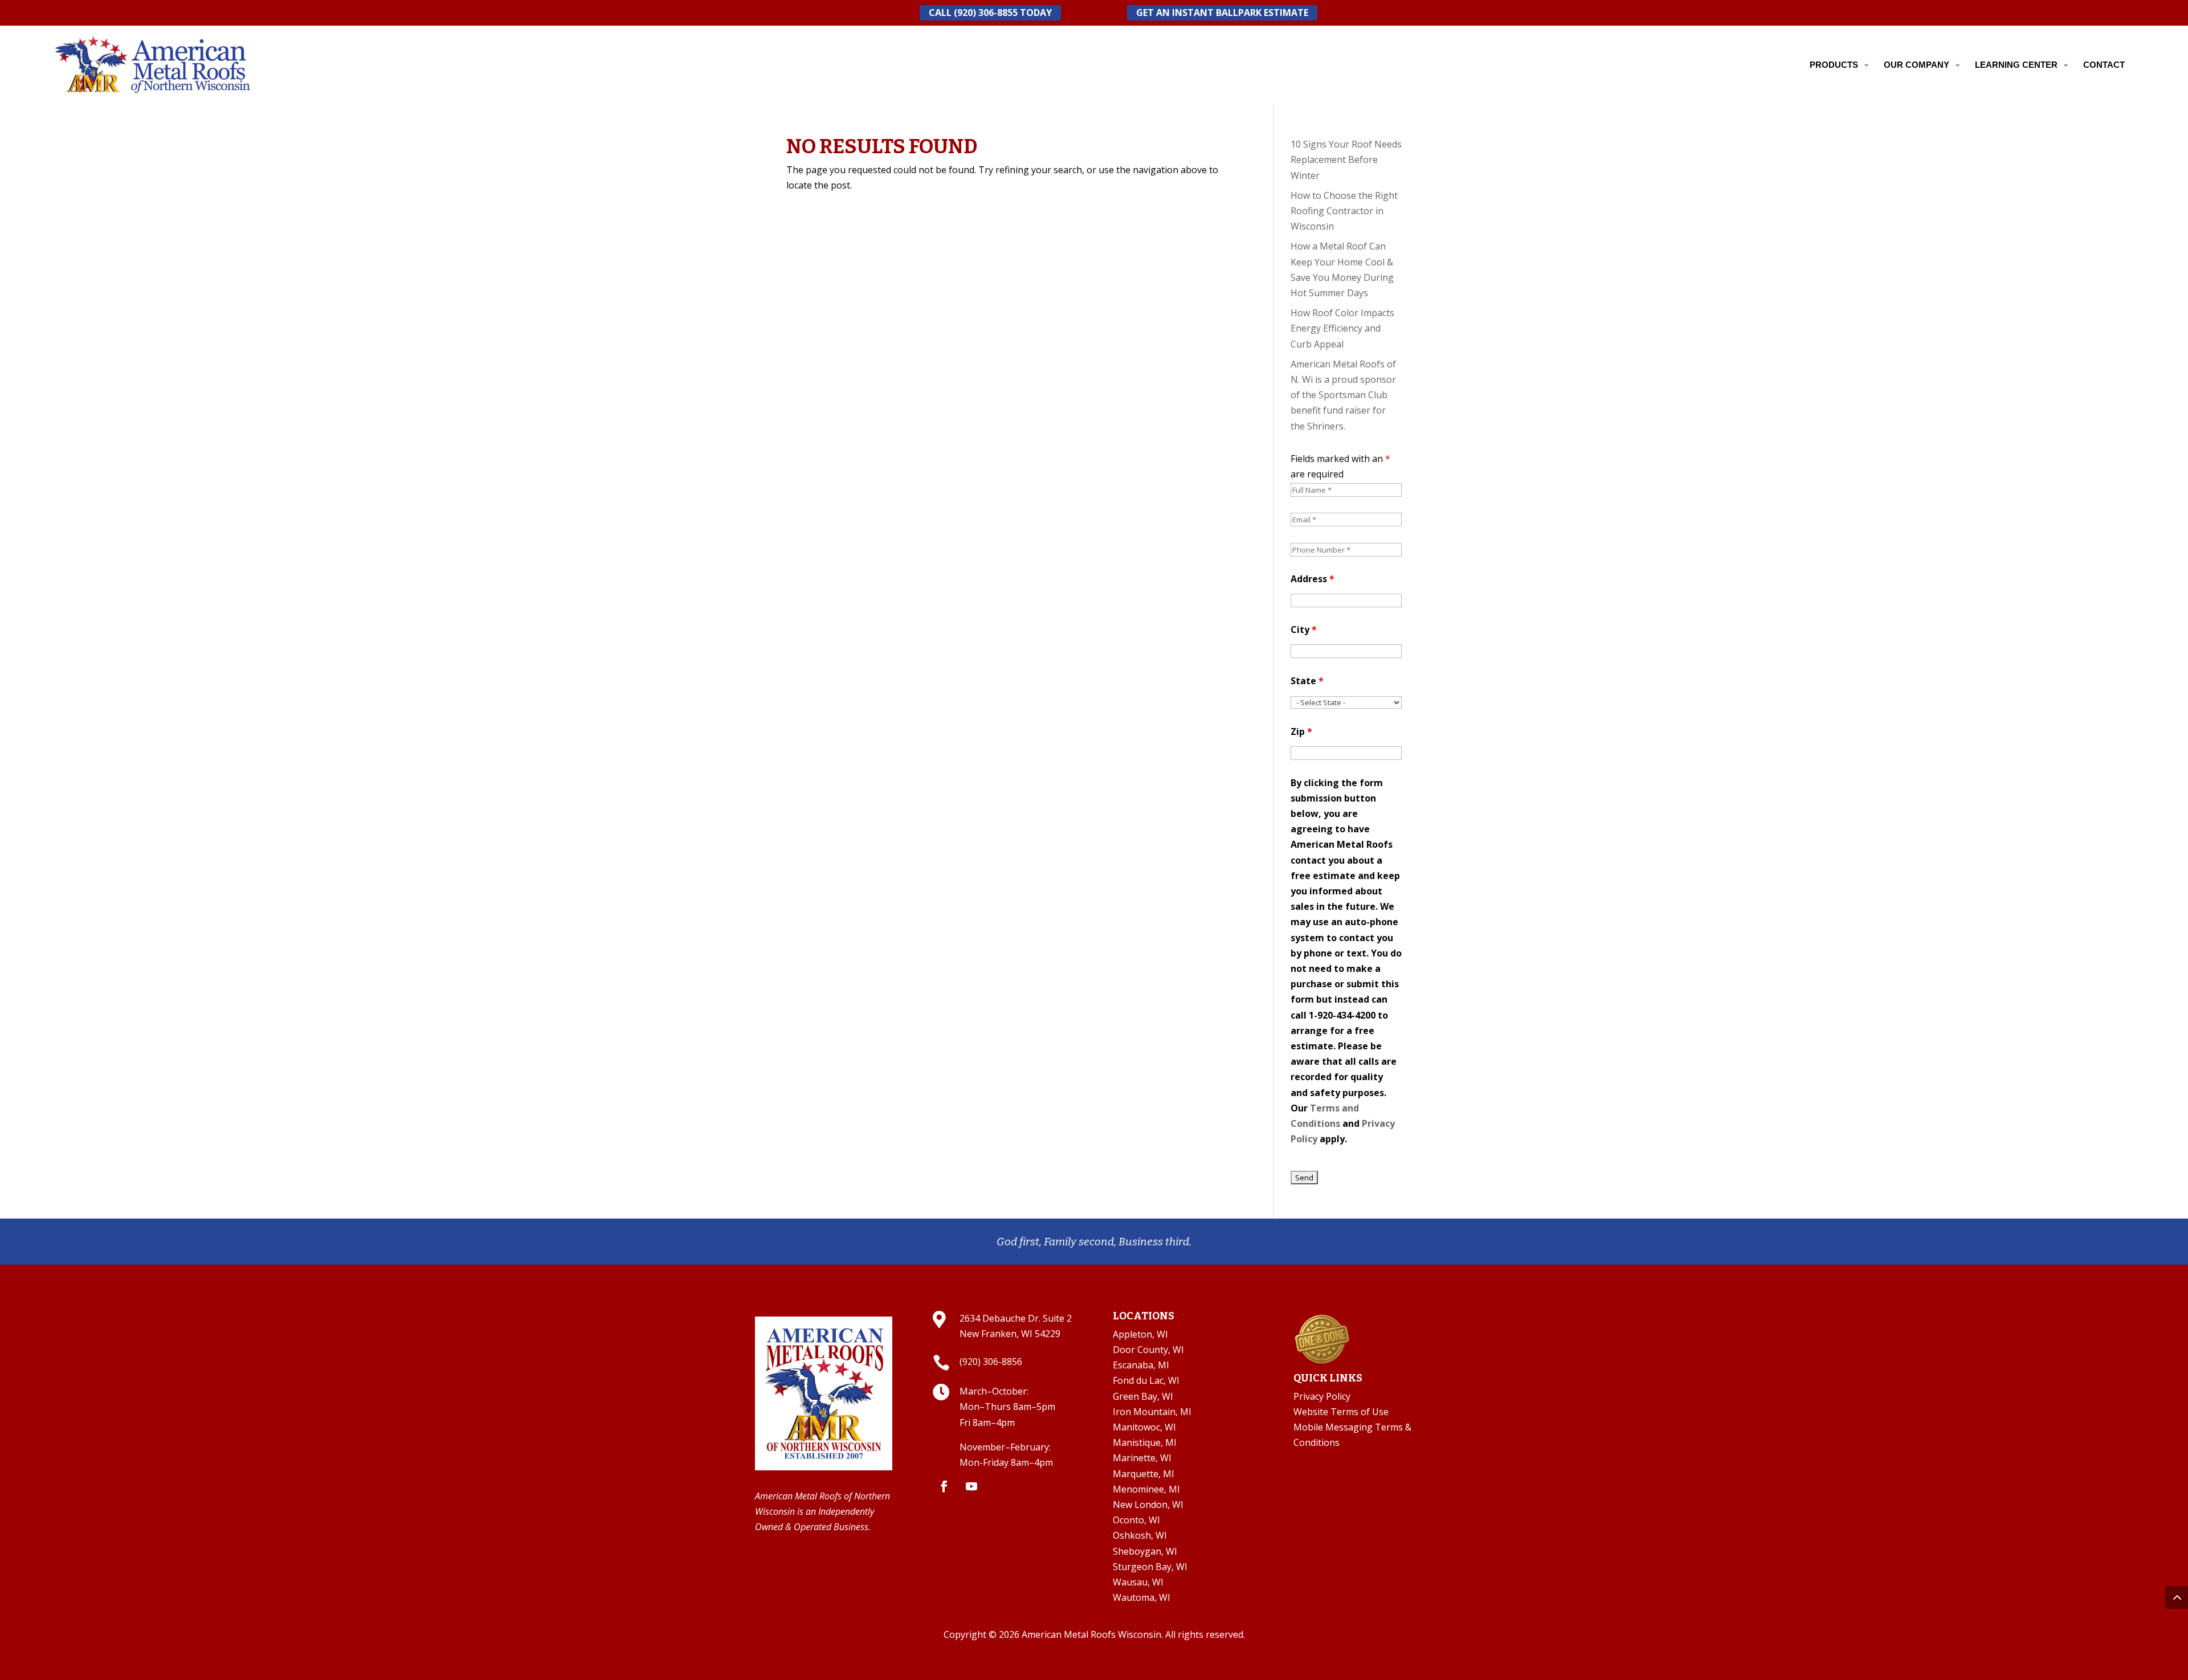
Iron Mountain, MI (1152, 1412)
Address (1313, 579)
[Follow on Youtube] (971, 1486)
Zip (1301, 731)
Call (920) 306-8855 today (990, 13)
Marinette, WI (1142, 1458)
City (1304, 630)
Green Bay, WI (1143, 1396)
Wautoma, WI (1142, 1597)
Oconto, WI (1136, 1520)
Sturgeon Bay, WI (1150, 1567)
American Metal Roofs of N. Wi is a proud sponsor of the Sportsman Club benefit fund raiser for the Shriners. (1343, 395)
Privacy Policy (1322, 1396)
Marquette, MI (1144, 1474)
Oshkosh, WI (1140, 1535)
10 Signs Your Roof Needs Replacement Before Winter (1346, 160)
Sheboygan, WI (1145, 1551)
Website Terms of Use (1341, 1412)
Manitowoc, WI (1144, 1427)
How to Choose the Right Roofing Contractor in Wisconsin (1344, 211)
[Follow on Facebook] (944, 1486)
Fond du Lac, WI (1146, 1380)
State (1307, 681)
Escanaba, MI (1141, 1365)
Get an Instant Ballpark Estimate (1222, 13)
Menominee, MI (1146, 1489)
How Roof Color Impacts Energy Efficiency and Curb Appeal (1342, 328)
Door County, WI (1148, 1350)
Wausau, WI (1138, 1582)
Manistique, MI (1145, 1442)
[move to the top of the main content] (2177, 1597)
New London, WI (1148, 1505)
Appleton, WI (1140, 1334)
